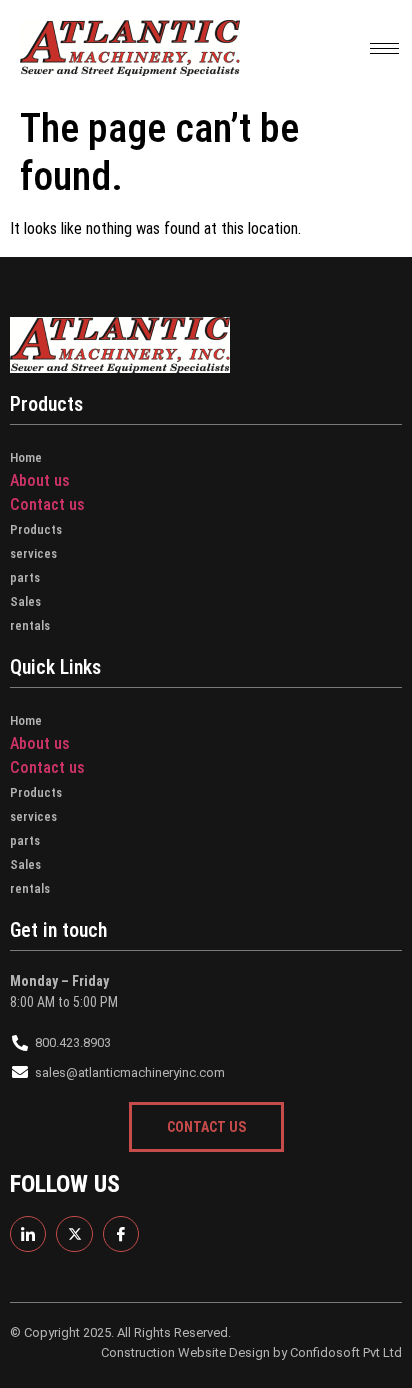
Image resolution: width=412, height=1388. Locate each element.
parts (25, 577)
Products (36, 529)
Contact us (47, 504)
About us (40, 480)
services (33, 553)
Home (26, 457)
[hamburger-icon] (384, 48)
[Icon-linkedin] (28, 1234)
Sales (25, 601)
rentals (30, 625)
